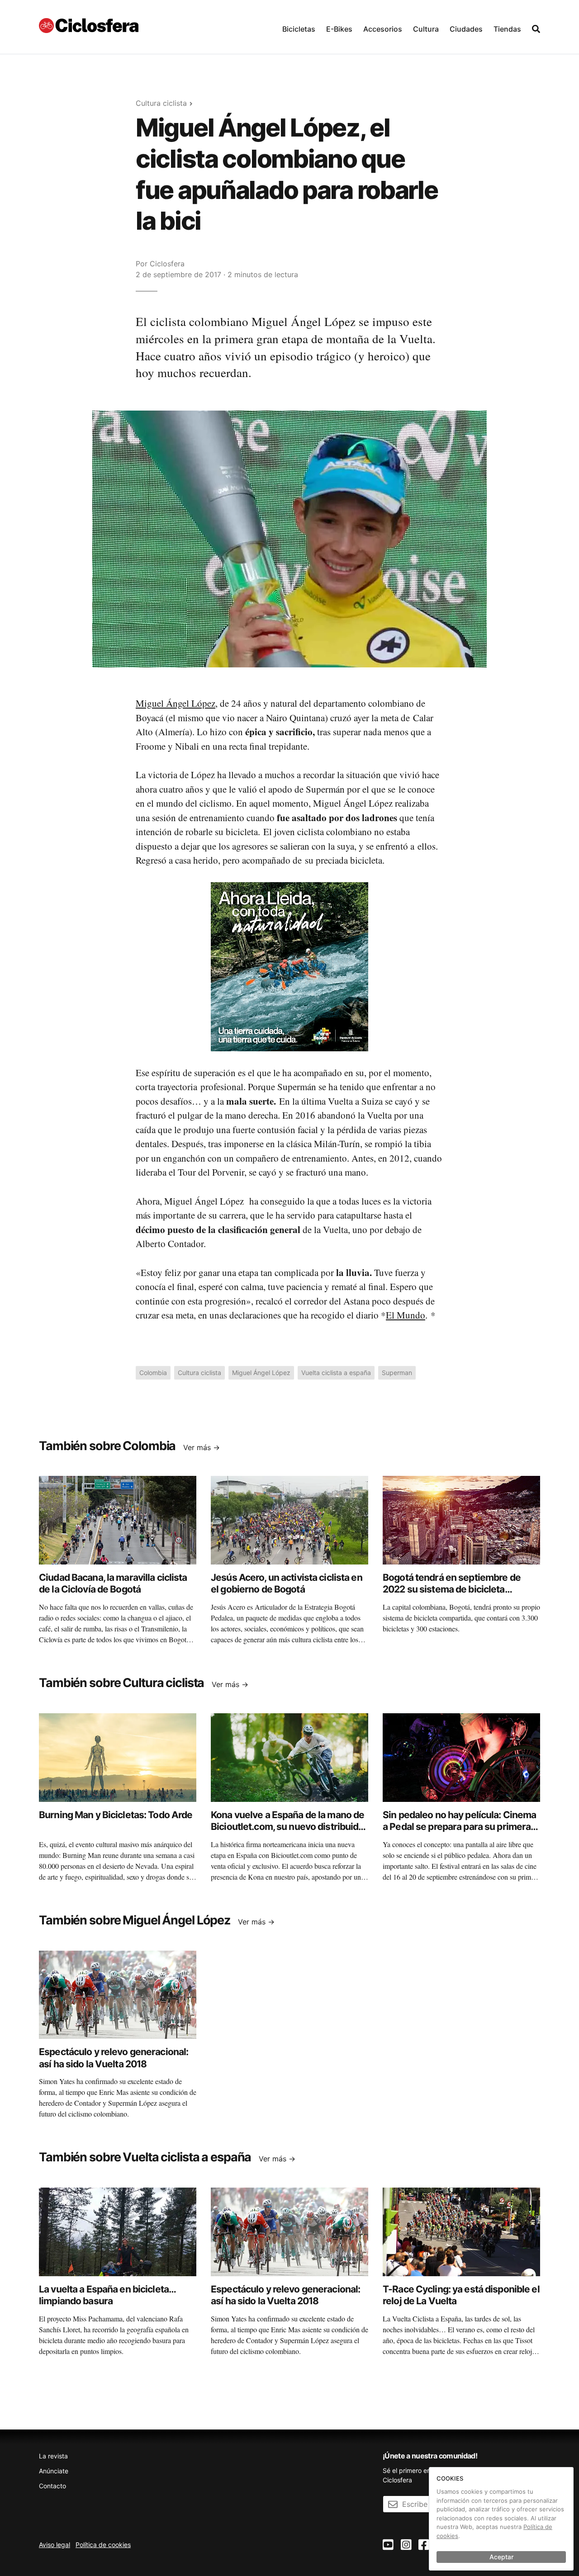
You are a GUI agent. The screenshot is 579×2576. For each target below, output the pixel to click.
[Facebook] (424, 2545)
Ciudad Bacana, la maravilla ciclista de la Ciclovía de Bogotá (113, 1583)
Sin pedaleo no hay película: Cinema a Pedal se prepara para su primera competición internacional (459, 1827)
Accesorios (383, 29)
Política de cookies (103, 2545)
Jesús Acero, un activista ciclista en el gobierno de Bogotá (287, 1583)
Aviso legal (55, 2545)
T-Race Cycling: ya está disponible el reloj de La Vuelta (461, 2295)
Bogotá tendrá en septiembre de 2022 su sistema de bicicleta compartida (452, 1589)
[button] (299, 27)
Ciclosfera (167, 264)
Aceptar (501, 2557)
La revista (53, 2456)
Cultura (426, 29)
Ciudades (466, 29)
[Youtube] (388, 2545)
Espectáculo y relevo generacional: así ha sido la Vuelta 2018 (114, 2058)
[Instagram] (406, 2545)
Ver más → (202, 1447)
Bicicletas (299, 29)
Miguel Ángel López (176, 703)
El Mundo (406, 1315)
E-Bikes (339, 29)
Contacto (52, 2486)
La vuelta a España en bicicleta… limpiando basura (107, 2295)
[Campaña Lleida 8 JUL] (289, 966)
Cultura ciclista (161, 103)
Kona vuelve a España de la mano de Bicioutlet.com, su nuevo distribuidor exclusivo (289, 1827)
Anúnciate (54, 2471)
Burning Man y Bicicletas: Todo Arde (116, 1815)
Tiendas (507, 29)
